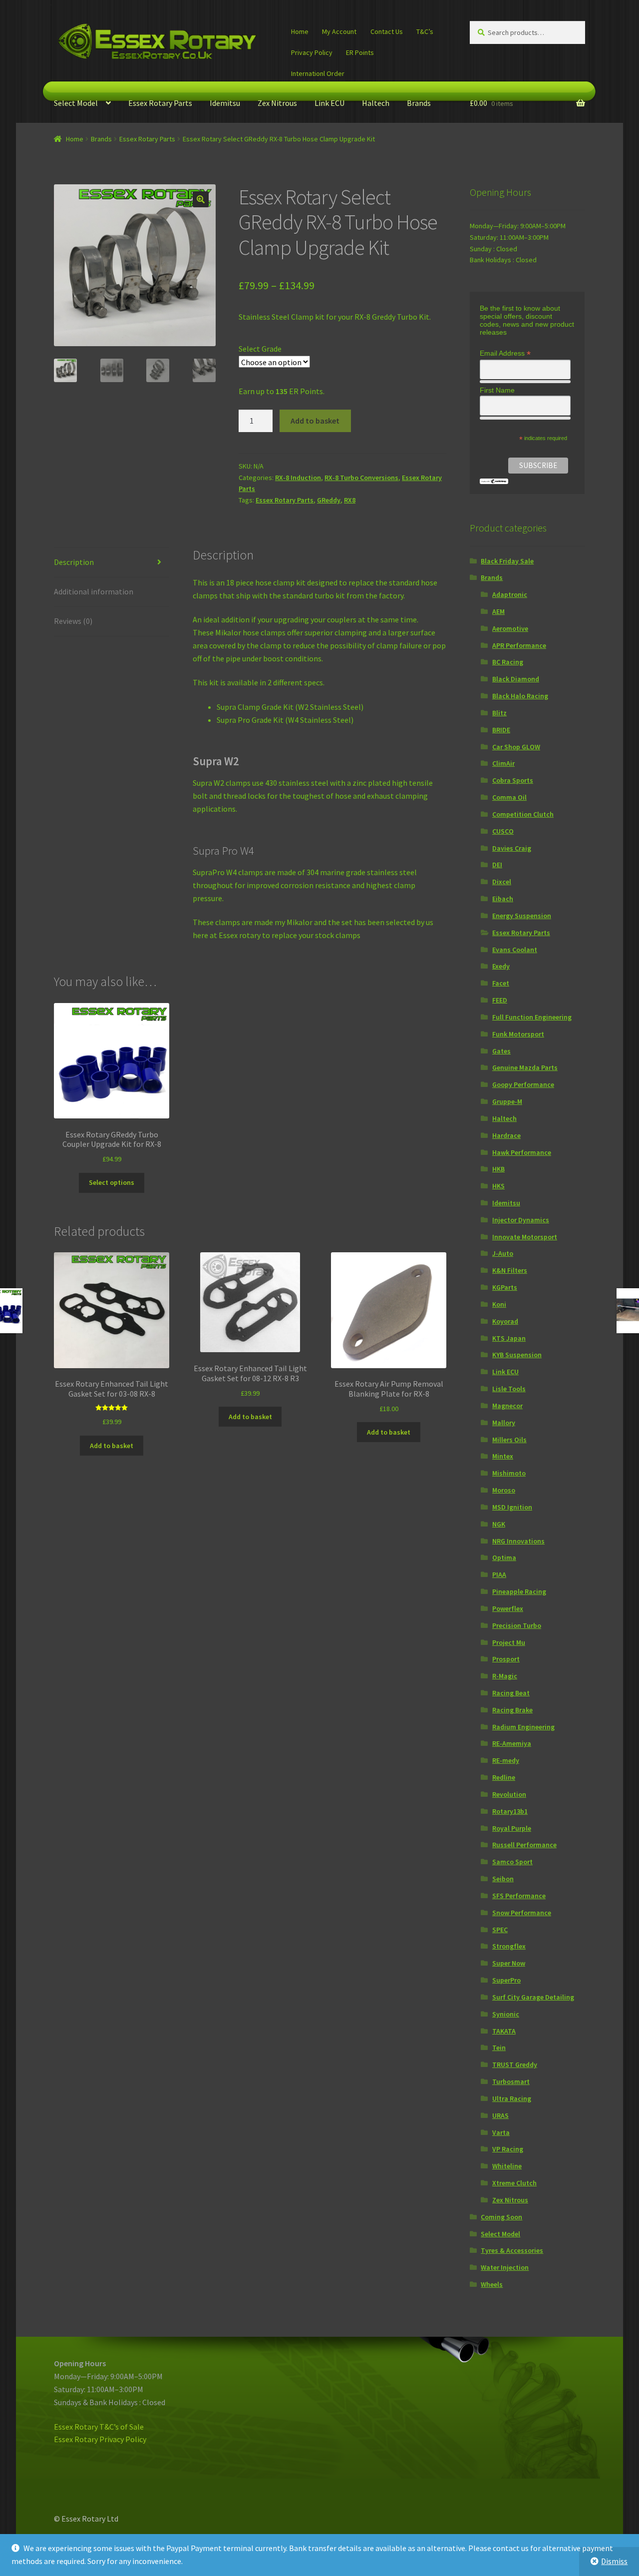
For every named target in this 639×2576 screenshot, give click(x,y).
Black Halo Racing (520, 696)
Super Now (509, 1963)
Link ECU (329, 103)
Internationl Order (318, 73)
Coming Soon (501, 2217)
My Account (339, 31)
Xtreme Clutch (514, 2183)
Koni (499, 1304)
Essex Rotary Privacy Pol (96, 2439)
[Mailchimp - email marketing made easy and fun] (494, 481)
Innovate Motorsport (525, 1237)
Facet (501, 983)
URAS (500, 2115)
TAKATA (504, 2031)
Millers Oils (509, 1440)
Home (300, 31)
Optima (504, 1557)
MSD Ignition (512, 1507)
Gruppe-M (507, 1101)
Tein (499, 2048)
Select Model (76, 103)
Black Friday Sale (507, 561)
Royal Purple (512, 1828)
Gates (501, 1051)
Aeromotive (510, 628)
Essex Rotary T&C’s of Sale (99, 2427)
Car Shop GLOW (516, 747)
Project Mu (509, 1642)
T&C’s (425, 31)
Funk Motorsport (518, 1034)
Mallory (504, 1423)
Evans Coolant (515, 950)
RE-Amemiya (512, 1743)
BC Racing (508, 662)
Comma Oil (509, 797)
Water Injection (505, 2267)
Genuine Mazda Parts (525, 1067)
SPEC (500, 1930)
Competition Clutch (523, 814)
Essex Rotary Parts (160, 103)
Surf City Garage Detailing (533, 1997)
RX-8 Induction (298, 478)
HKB (498, 1169)
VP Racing (508, 2149)
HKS (498, 1186)
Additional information (94, 591)
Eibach (503, 899)
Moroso (504, 1490)
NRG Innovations (518, 1541)
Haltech (376, 103)
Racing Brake (512, 1710)
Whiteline (507, 2166)
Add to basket (315, 421)
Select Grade (260, 349)
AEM (498, 611)
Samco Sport (512, 1862)
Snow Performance (522, 1913)
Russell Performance (524, 1845)
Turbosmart (511, 2081)
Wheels (492, 2284)
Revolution (509, 1794)
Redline (504, 1777)
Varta (501, 2132)
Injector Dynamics (521, 1220)
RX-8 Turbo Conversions (361, 478)
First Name (497, 390)
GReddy (329, 500)
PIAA (499, 1574)
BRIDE (501, 730)
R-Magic (505, 1676)
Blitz (499, 713)
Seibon (503, 1879)
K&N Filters (510, 1270)
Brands (419, 103)
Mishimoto (509, 1473)
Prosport (506, 1659)
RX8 (350, 500)
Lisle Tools (509, 1389)
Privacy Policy (312, 52)
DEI (497, 865)
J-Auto (503, 1253)
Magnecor (507, 1406)
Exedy (501, 966)
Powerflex (508, 1608)
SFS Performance (519, 1896)
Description (74, 562)
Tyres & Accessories (512, 2250)
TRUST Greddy (515, 2064)
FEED (500, 1000)
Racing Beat (511, 1693)
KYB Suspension (517, 1355)
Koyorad (505, 1321)
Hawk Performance (522, 1152)
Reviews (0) (73, 621)
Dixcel (502, 882)
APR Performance (519, 645)
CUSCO (503, 831)
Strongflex (509, 1946)
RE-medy (506, 1760)
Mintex (503, 1456)
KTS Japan (509, 1338)
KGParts (505, 1287)
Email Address (505, 353)
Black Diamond (516, 679)
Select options (112, 1182)
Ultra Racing (512, 2098)
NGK (499, 1524)
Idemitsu (225, 103)
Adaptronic (510, 594)
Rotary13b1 (510, 1811)
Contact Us (387, 31)
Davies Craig (512, 848)
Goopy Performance (523, 1084)
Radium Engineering (523, 1727)
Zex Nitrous (277, 103)
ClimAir (503, 763)
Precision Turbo (517, 1625)
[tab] (112, 563)
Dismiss (614, 2561)
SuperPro (506, 1980)
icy (142, 2439)
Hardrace (506, 1135)
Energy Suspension (522, 916)
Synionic (506, 2014)
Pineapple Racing (519, 1591)
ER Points (360, 52)
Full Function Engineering (532, 1017)
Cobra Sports (513, 780)
